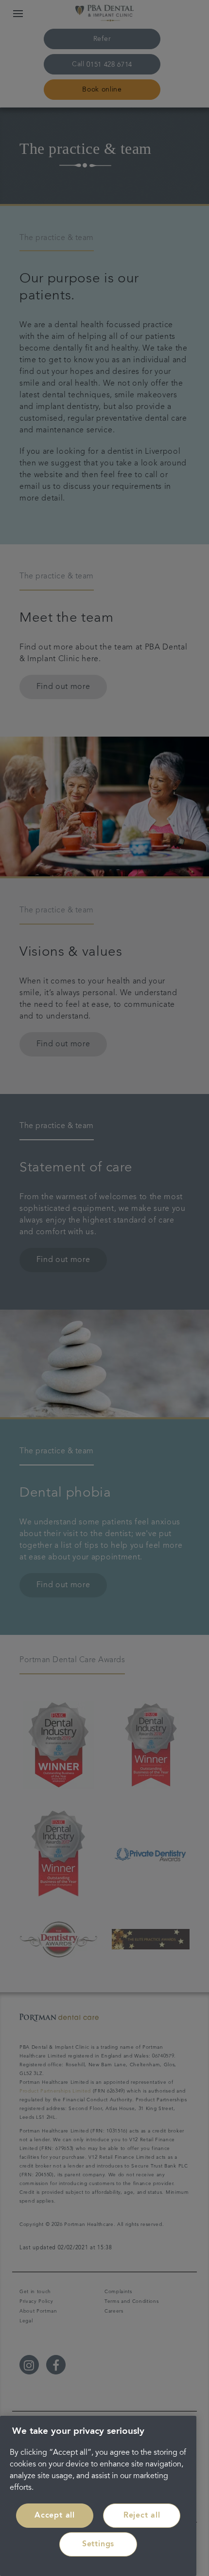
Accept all (55, 2516)
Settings (98, 2544)
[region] (98, 2496)
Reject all (142, 2516)
